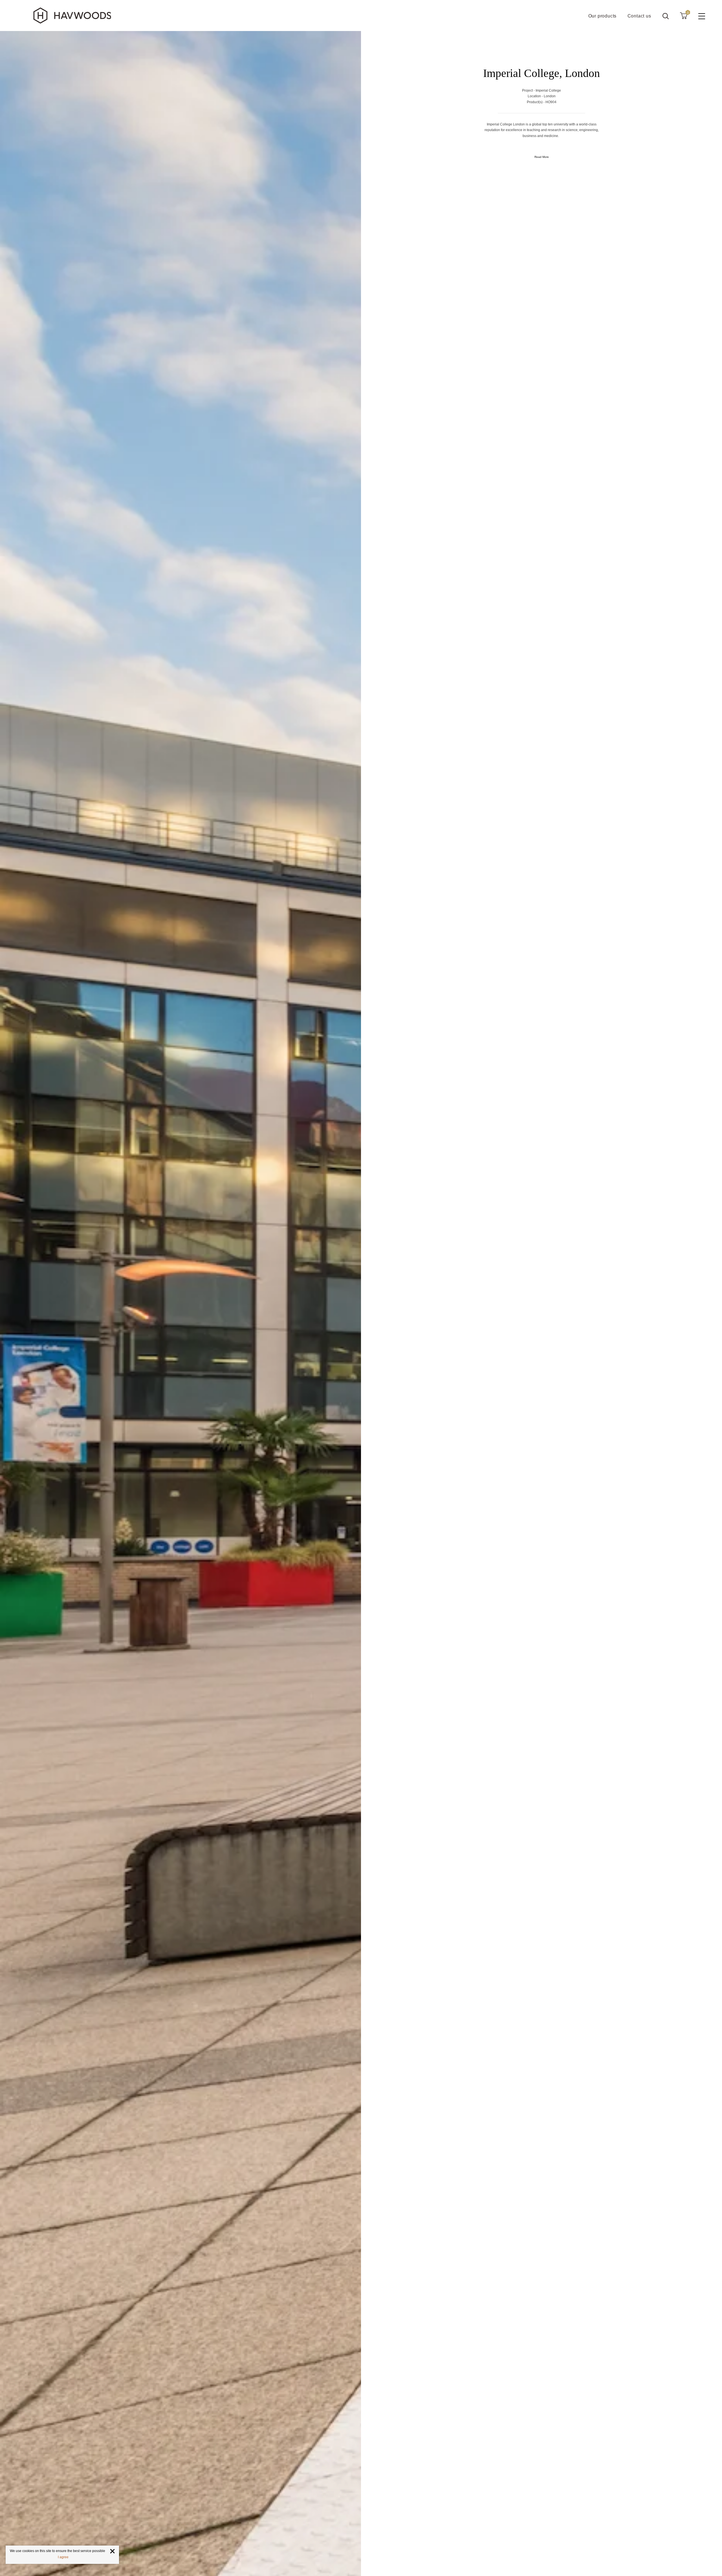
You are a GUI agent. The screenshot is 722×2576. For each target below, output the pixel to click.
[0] (684, 16)
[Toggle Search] (666, 16)
